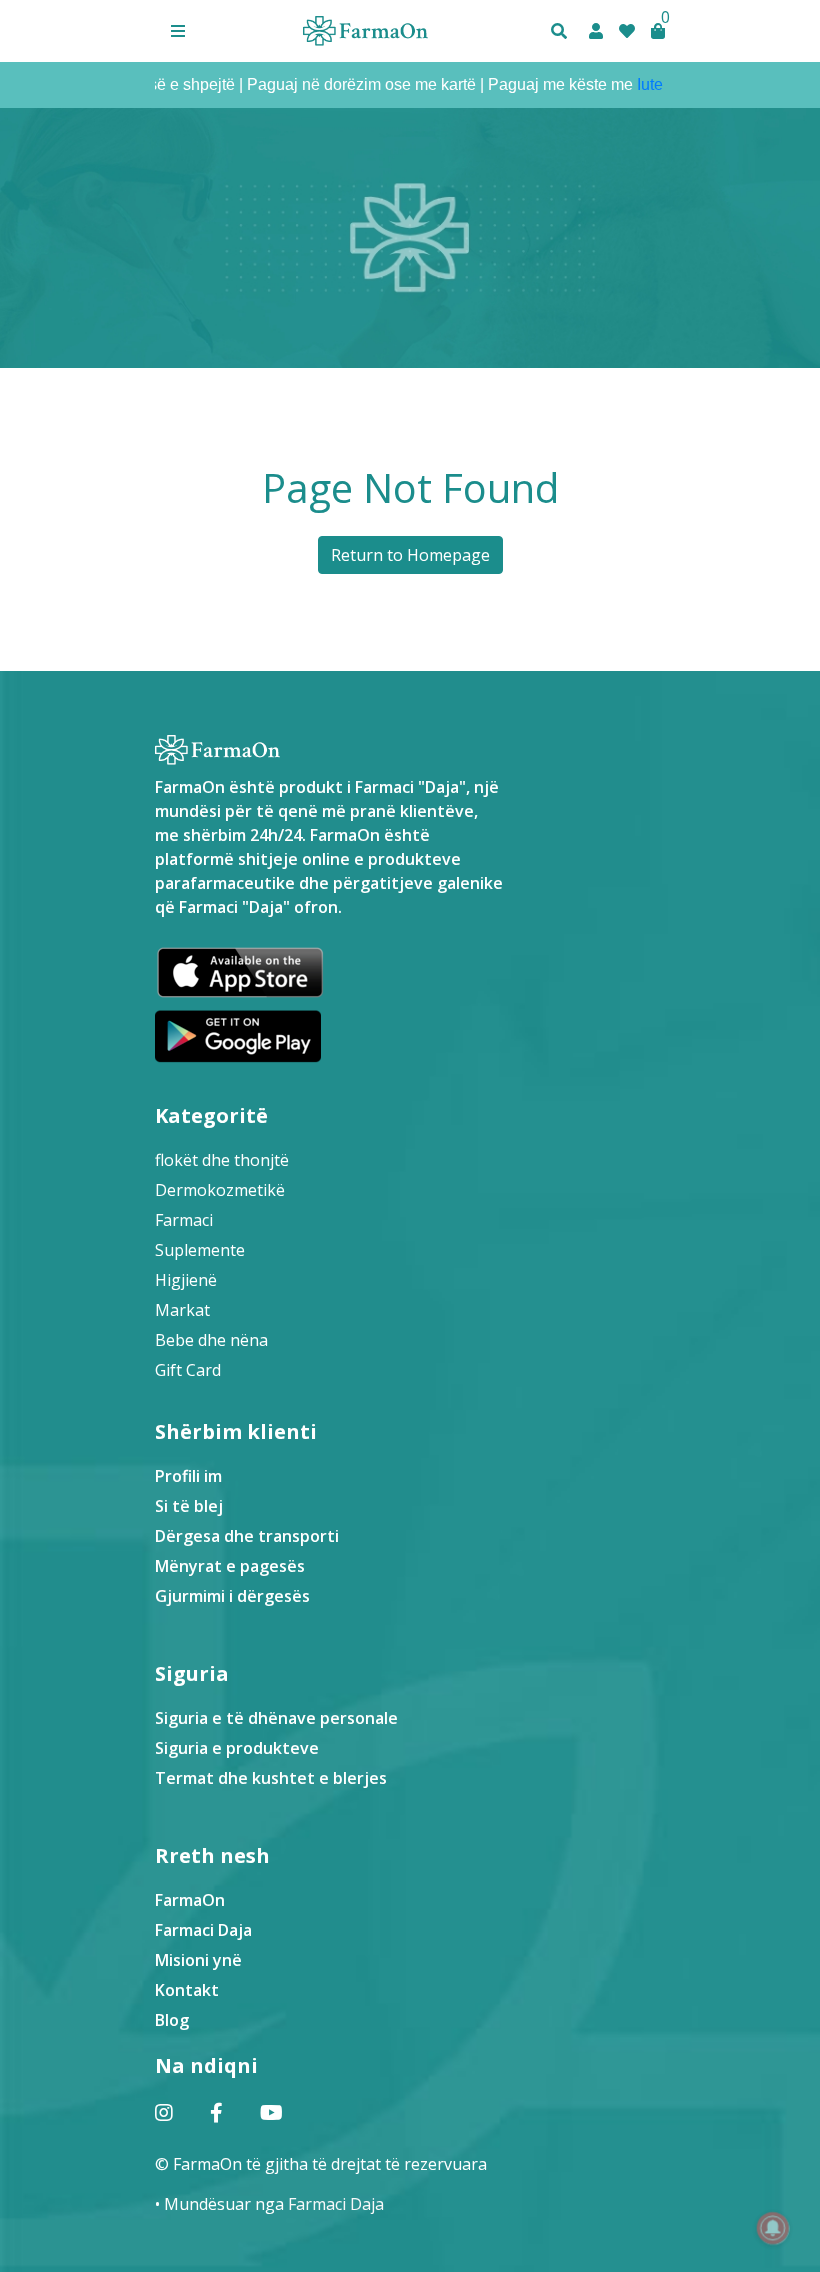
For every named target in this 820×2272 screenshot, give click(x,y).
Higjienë (186, 1280)
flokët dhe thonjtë (222, 1160)
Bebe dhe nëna (211, 1340)
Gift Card (188, 1370)
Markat (182, 1310)
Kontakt (187, 1990)
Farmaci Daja (203, 1930)
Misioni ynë (198, 1960)
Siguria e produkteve (237, 1748)
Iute (624, 84)
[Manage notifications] (773, 2228)
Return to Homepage (410, 555)
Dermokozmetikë (220, 1190)
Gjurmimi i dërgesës (232, 1596)
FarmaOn (190, 1900)
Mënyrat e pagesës (230, 1566)
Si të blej (189, 1506)
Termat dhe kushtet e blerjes (271, 1778)
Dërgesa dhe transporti (247, 1536)
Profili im (188, 1476)
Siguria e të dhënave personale (276, 1718)
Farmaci (184, 1220)
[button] (178, 31)
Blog (172, 2020)
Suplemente (200, 1250)
